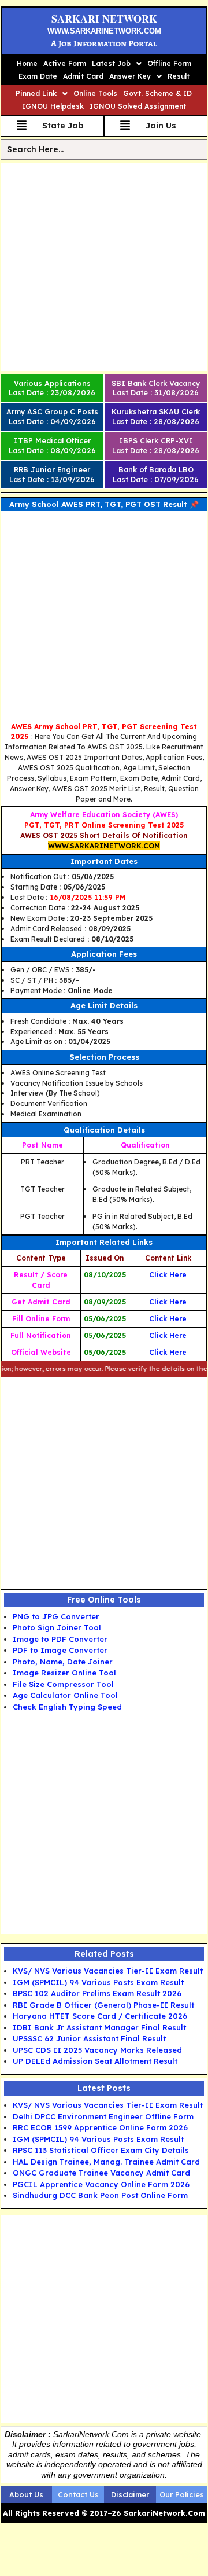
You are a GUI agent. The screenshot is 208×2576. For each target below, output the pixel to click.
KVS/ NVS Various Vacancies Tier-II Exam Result (108, 1971)
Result (179, 76)
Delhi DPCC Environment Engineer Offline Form (103, 2116)
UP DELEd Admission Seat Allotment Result (95, 2061)
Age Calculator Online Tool (65, 1695)
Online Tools (95, 93)
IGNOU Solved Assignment (138, 106)
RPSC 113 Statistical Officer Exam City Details (101, 2150)
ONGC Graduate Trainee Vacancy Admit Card (101, 2173)
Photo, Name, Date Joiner (63, 1662)
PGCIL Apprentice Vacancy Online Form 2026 (101, 2184)
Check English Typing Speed (67, 1707)
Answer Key (130, 76)
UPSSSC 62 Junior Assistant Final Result (89, 2038)
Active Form (65, 63)
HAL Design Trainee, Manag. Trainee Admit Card (106, 2162)
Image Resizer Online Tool (64, 1673)
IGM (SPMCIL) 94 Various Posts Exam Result (98, 1982)
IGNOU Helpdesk (53, 106)
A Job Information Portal (104, 43)
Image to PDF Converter (60, 1639)
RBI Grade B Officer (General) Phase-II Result (103, 2005)
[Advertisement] (104, 267)
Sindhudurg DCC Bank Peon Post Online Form (100, 2195)
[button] (117, 64)
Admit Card (83, 76)
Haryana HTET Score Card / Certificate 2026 (100, 2016)
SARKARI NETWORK (104, 19)
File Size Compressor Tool (63, 1684)
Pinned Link (36, 93)
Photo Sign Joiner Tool (57, 1627)
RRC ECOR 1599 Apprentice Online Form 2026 (100, 2127)
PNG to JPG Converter (56, 1616)
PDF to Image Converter (60, 1650)
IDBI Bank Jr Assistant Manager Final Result (99, 2027)
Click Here (168, 1275)
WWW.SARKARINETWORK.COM (104, 31)
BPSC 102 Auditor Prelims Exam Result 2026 (97, 1993)
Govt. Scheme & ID (157, 93)
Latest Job (111, 63)
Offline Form (169, 63)
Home (27, 63)
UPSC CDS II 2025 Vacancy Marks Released (97, 2050)
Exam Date (38, 76)
